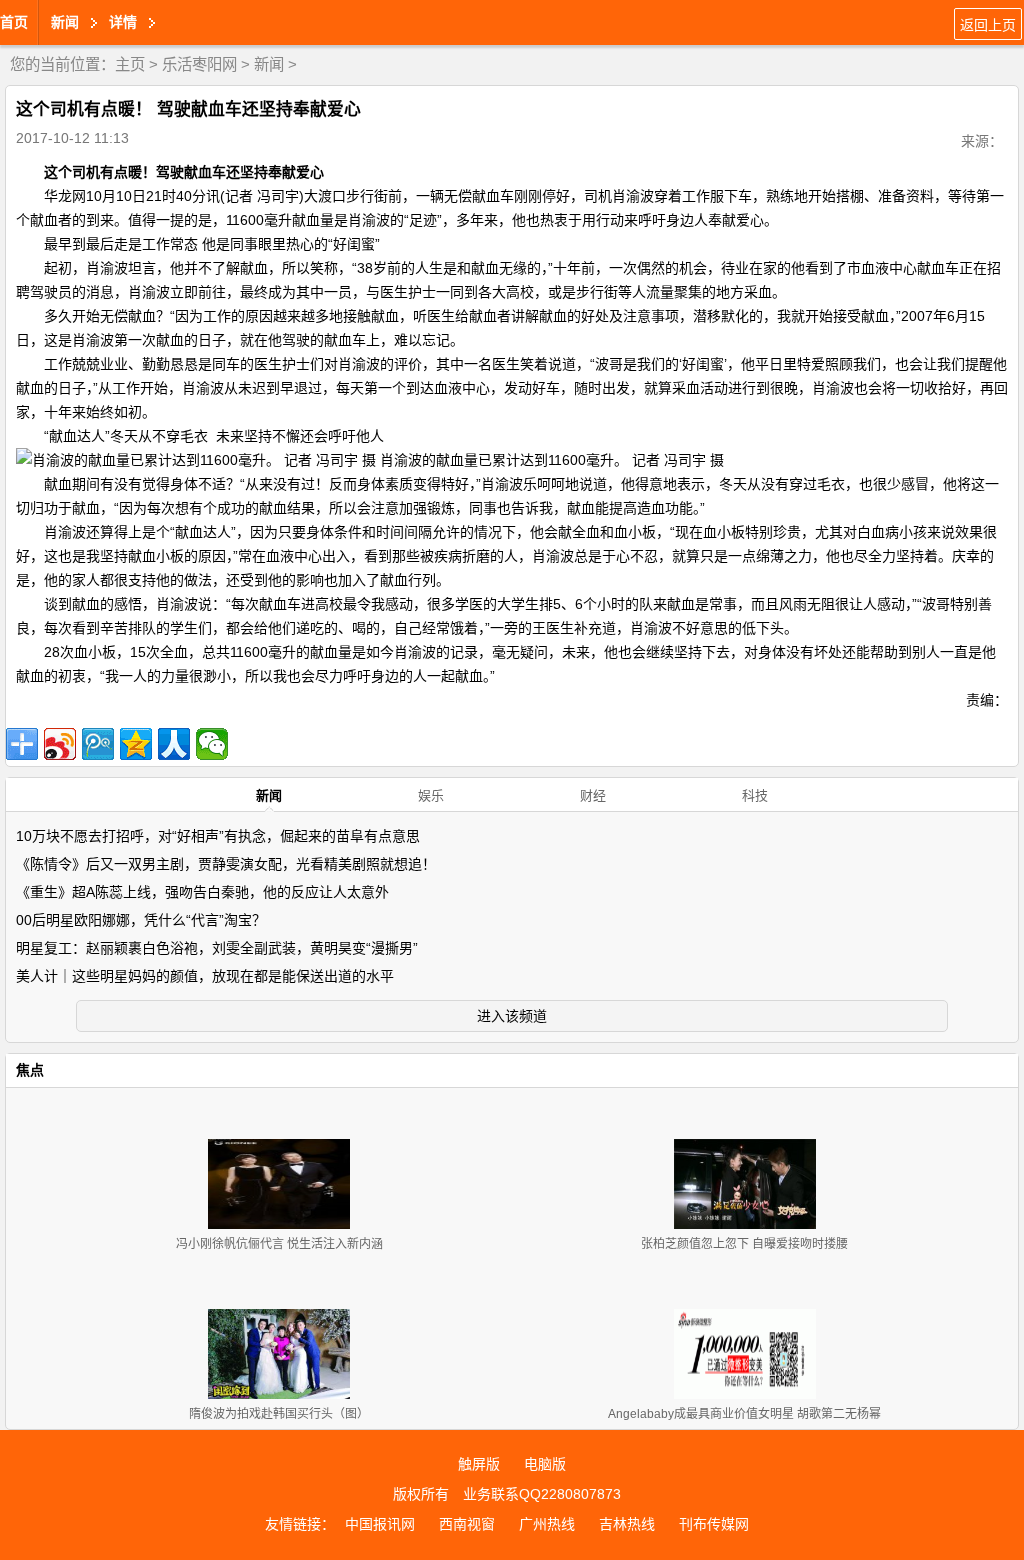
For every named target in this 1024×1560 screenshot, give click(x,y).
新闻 (269, 64)
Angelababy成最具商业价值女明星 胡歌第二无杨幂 (744, 1414)
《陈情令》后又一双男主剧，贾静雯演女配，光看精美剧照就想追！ (226, 864)
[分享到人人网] (174, 744)
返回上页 (988, 25)
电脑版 (545, 1464)
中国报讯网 (380, 1524)
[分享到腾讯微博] (98, 744)
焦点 (30, 1070)
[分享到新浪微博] (60, 744)
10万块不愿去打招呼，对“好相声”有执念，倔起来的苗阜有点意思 (218, 836)
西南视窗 (467, 1524)
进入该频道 (512, 1016)
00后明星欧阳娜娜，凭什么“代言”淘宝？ (141, 920)
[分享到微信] (212, 744)
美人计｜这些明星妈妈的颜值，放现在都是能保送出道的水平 (205, 976)
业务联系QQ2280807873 (542, 1494)
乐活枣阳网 (199, 64)
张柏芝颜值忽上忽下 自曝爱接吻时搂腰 (744, 1244)
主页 (130, 64)
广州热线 (547, 1524)
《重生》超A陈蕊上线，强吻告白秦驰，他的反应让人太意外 (202, 892)
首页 (14, 22)
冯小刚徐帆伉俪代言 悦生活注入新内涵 (279, 1244)
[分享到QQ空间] (136, 744)
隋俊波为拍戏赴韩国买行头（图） (279, 1414)
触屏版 (479, 1464)
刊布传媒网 (714, 1524)
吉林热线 (627, 1524)
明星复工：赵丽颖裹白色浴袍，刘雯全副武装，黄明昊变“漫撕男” (217, 948)
